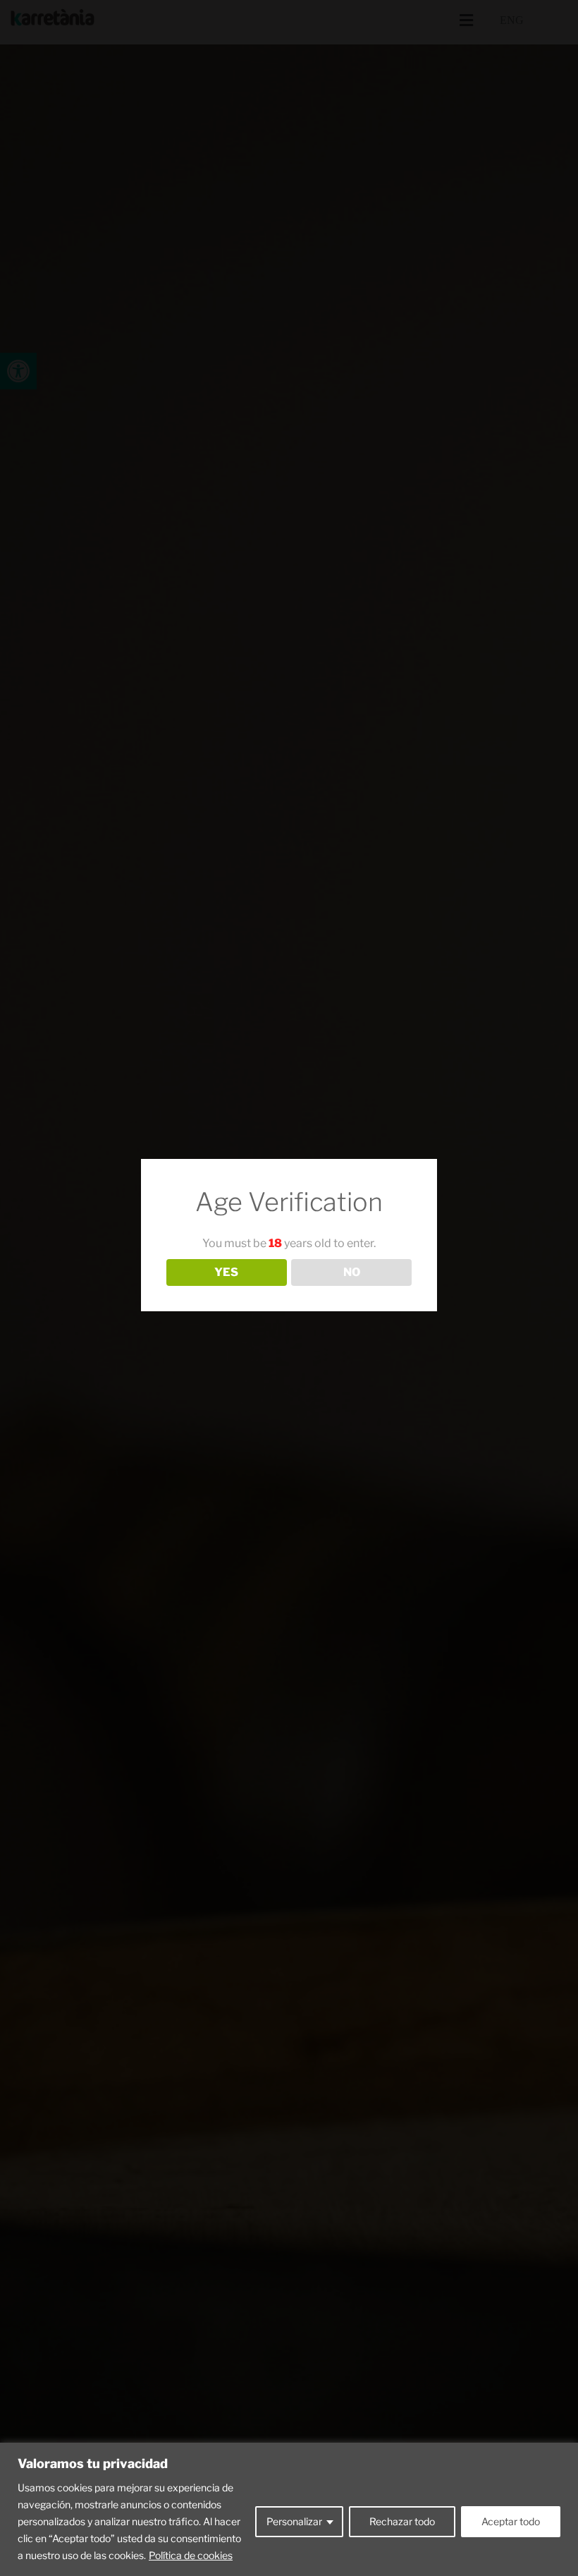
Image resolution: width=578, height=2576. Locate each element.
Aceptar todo (511, 2521)
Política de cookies (191, 2555)
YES (226, 1272)
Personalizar (294, 2521)
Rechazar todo (402, 2521)
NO (352, 1272)
